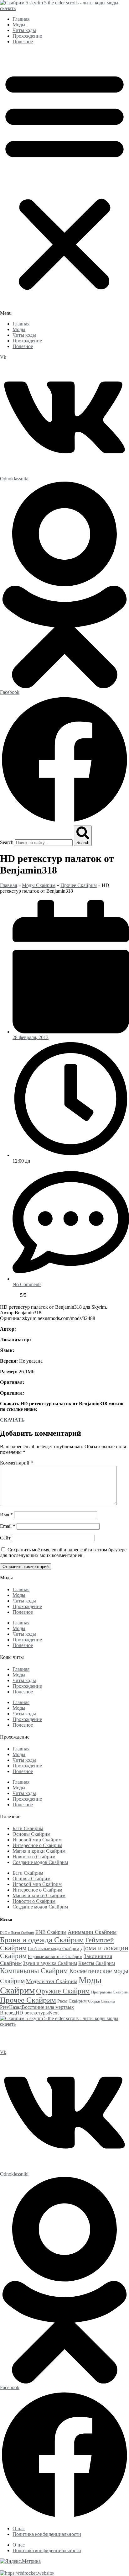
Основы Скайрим (31, 1834)
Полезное (23, 42)
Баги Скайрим (28, 1828)
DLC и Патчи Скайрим (17, 1933)
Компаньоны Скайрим (34, 1971)
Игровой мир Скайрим (37, 1840)
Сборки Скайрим (101, 2001)
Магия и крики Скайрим (39, 1851)
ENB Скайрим (51, 1932)
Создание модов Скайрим (40, 1862)
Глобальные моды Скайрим (54, 1949)
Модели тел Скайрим (52, 1981)
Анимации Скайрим (92, 1932)
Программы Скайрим (110, 1992)
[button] (64, 183)
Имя (6, 1515)
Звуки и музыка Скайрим (50, 1963)
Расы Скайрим (72, 2001)
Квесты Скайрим (97, 1963)
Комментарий (17, 1463)
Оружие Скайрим (63, 1991)
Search (7, 842)
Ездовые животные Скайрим (55, 1956)
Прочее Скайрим (79, 885)
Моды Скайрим (39, 885)
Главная (21, 19)
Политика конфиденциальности (47, 2534)
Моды (19, 25)
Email (8, 1526)
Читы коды (24, 30)
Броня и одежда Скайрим (42, 1940)
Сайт (5, 1538)
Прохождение (27, 36)
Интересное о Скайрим (37, 1845)
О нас (19, 2528)
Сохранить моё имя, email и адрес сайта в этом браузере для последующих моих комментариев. (63, 1552)
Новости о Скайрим (34, 1857)
